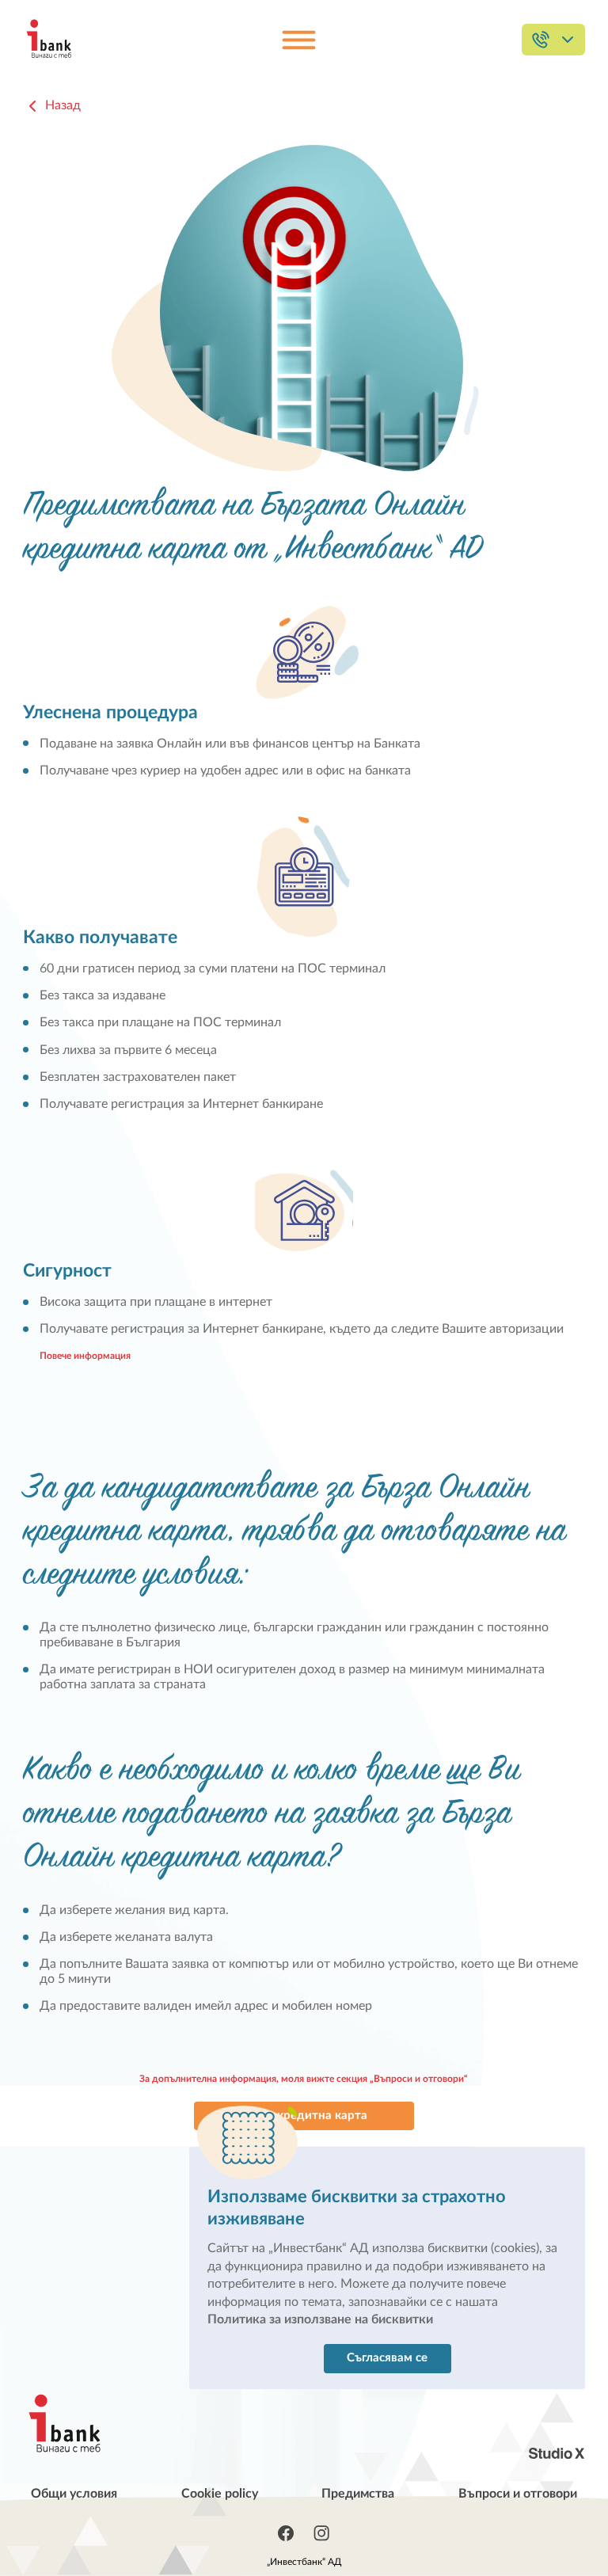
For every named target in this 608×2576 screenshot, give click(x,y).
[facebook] (286, 2533)
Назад (63, 105)
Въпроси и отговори (518, 2494)
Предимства (358, 2494)
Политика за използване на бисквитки (320, 2319)
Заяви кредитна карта (304, 2116)
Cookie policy (220, 2494)
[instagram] (321, 2533)
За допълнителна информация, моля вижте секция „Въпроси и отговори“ (304, 2079)
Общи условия (74, 2494)
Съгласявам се (387, 2358)
